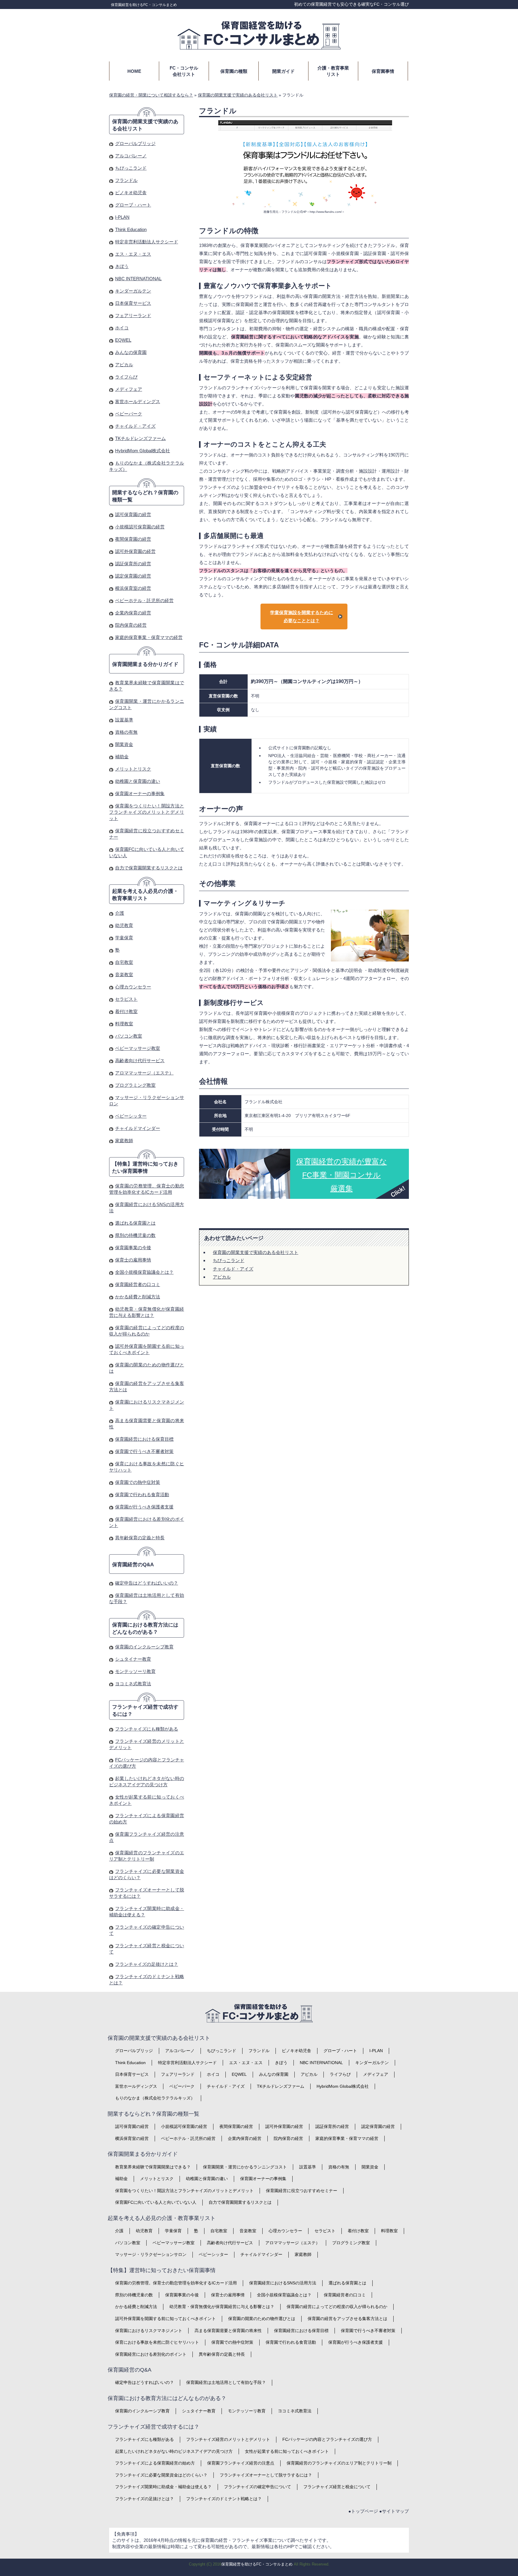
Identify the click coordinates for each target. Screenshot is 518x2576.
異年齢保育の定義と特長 (140, 1538)
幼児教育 (124, 925)
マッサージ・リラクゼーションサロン (151, 2254)
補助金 (122, 757)
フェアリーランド (133, 315)
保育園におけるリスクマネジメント (149, 2331)
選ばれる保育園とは (135, 1223)
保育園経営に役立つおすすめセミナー (302, 2191)
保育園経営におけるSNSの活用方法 (283, 2283)
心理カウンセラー (133, 987)
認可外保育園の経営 (135, 551)
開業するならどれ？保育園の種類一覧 (145, 496)
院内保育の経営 (131, 625)
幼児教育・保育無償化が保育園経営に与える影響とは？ (222, 2307)
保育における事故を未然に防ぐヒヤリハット (157, 2342)
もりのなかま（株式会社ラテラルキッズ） (155, 2098)
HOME (134, 71)
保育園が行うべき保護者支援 (144, 1507)
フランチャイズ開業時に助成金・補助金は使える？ (163, 2487)
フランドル (126, 180)
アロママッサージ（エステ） (144, 1073)
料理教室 (124, 1024)
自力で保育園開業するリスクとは (149, 868)
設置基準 (124, 720)
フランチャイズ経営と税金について (337, 2487)
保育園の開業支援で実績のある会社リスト (256, 1252)
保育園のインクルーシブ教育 (144, 1647)
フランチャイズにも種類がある (147, 1729)
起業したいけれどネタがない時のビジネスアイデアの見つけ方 (174, 2451)
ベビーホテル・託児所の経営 (144, 600)
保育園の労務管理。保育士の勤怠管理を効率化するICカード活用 (176, 2283)
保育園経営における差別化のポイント (151, 2354)
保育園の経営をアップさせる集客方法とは (347, 2319)
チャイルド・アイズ (233, 1269)
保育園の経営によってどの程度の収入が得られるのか (337, 2307)
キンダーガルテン (133, 291)
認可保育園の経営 (133, 514)
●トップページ (363, 2511)
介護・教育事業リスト (333, 71)
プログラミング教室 (135, 1085)
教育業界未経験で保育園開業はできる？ (153, 2167)
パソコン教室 (129, 1036)
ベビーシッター (131, 1116)
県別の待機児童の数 (135, 1235)
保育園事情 (383, 71)
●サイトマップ (394, 2511)
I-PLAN (122, 217)
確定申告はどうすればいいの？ (147, 1583)
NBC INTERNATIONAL (138, 279)
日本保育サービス (133, 303)
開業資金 (124, 744)
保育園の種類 (234, 71)
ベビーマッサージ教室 (138, 1048)
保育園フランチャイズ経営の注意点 (241, 2463)
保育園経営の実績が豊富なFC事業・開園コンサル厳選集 (342, 1175)
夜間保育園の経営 (133, 539)
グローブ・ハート (133, 205)
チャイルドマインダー (138, 1128)
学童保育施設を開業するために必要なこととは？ (302, 617)
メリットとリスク (133, 769)
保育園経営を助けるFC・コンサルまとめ (144, 5)
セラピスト (126, 999)
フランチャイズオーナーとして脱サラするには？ (266, 2475)
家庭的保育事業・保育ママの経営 (149, 637)
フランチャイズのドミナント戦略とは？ (224, 2499)
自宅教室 (124, 962)
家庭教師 (124, 1141)
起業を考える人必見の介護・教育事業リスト (145, 895)
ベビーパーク (129, 414)
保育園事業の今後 (133, 1248)
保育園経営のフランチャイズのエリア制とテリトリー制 (339, 2463)
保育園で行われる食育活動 (142, 1494)
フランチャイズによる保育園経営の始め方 (155, 2463)
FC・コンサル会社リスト (184, 71)
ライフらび (126, 377)
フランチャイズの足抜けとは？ (147, 1964)
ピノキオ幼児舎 (131, 193)
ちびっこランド (229, 1260)
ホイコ (122, 328)
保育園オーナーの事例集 (140, 793)
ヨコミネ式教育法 (133, 1684)
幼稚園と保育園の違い (138, 781)
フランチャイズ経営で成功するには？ (145, 1711)
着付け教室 (126, 1011)
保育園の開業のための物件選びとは (262, 2319)
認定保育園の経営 (133, 576)
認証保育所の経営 (133, 564)
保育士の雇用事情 (133, 1260)
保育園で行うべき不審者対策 (144, 1451)
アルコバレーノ (131, 156)
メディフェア (129, 389)
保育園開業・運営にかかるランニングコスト (245, 2167)
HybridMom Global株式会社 (143, 451)
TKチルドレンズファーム (140, 438)
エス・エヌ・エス (133, 254)
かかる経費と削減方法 (138, 1297)
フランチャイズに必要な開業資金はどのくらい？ (161, 2475)
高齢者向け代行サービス (140, 1061)
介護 (120, 913)
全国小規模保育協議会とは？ (144, 1272)
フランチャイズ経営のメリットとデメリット (228, 2439)
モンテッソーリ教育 (135, 1671)
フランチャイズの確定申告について (258, 2487)
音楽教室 (124, 975)
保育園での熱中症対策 (138, 1482)
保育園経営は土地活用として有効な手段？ (226, 2382)
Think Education (131, 229)
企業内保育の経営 (133, 613)
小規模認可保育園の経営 (140, 527)
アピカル (222, 1277)
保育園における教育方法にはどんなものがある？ (145, 1628)
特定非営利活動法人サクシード (147, 242)
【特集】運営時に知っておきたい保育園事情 (145, 1168)
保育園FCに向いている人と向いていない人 (156, 2202)
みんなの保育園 (131, 352)
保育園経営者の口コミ (138, 1284)
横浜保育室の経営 (133, 588)
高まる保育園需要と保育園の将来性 (228, 2331)
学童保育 (124, 938)
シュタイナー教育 (133, 1659)
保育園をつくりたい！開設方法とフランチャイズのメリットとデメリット (147, 812)
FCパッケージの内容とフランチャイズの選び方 (327, 2439)
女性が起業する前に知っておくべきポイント (287, 2451)
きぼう (122, 266)
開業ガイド (283, 71)
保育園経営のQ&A (133, 1565)
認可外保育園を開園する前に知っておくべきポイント (165, 2319)
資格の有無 (126, 732)
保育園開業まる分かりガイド (145, 664)
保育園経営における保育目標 (144, 1439)
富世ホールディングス (138, 401)
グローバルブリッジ (135, 143)
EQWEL (123, 340)
